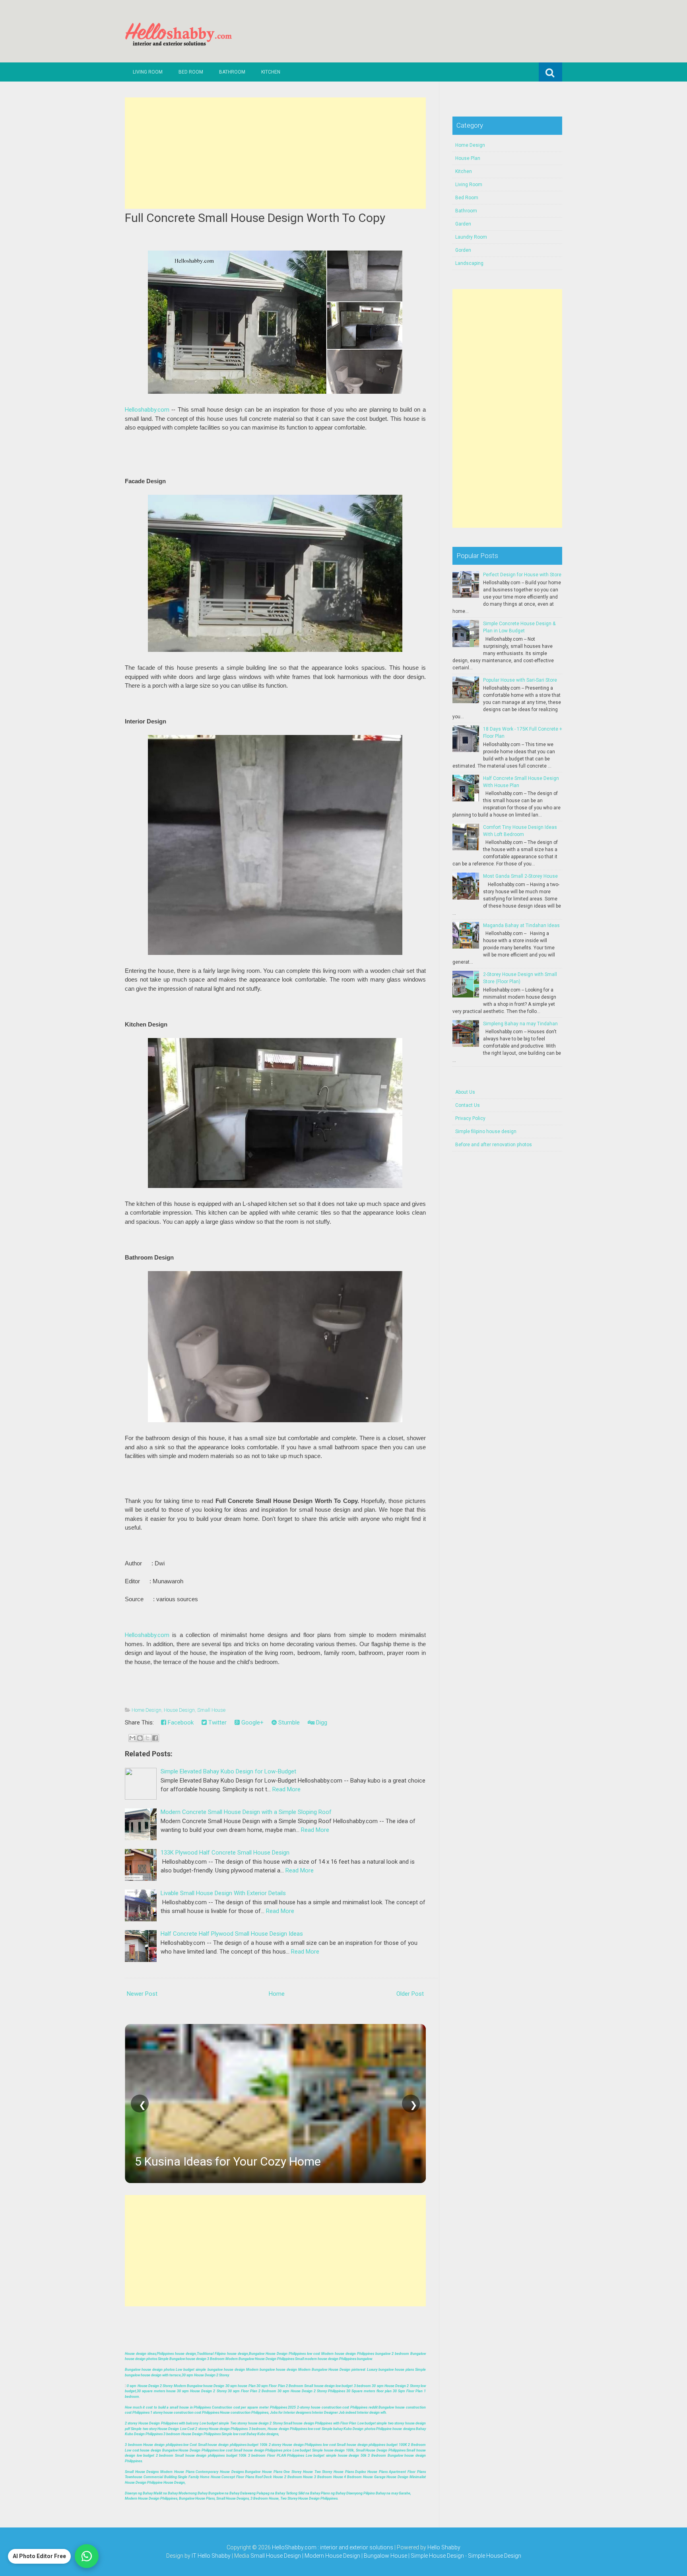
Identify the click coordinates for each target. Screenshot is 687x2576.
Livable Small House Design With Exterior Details (223, 1893)
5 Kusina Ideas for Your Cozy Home (228, 2161)
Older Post (410, 1994)
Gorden (463, 250)
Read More (286, 1789)
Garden (463, 224)
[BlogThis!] (140, 1738)
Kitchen (271, 72)
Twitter (217, 1723)
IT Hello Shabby (211, 2556)
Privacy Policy (470, 1118)
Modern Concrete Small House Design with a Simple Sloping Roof (246, 1812)
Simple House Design (495, 2556)
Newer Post (142, 1994)
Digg (321, 1723)
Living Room (148, 72)
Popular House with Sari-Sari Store (520, 680)
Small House (211, 1710)
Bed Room (191, 72)
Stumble (288, 1723)
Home (277, 1994)
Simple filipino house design (486, 1131)
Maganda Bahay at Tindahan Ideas (521, 925)
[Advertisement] (275, 153)
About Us (465, 1092)
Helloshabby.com (147, 410)
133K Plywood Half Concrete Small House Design (225, 1853)
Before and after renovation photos (494, 1145)
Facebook (180, 1723)
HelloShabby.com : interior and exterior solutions (333, 2547)
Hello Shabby (444, 2547)
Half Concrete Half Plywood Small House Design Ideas (232, 1934)
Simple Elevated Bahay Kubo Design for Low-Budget (228, 1771)
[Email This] (132, 1738)
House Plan (468, 158)
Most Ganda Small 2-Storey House (520, 876)
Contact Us (468, 1105)
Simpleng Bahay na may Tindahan (520, 1024)
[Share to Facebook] (155, 1738)
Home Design (147, 1710)
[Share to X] (147, 1738)
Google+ (252, 1723)
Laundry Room (471, 237)
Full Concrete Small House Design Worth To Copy (255, 218)
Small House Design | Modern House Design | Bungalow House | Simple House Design (358, 2556)
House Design (179, 1710)
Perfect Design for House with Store (522, 575)
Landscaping (469, 263)
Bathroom (232, 72)
